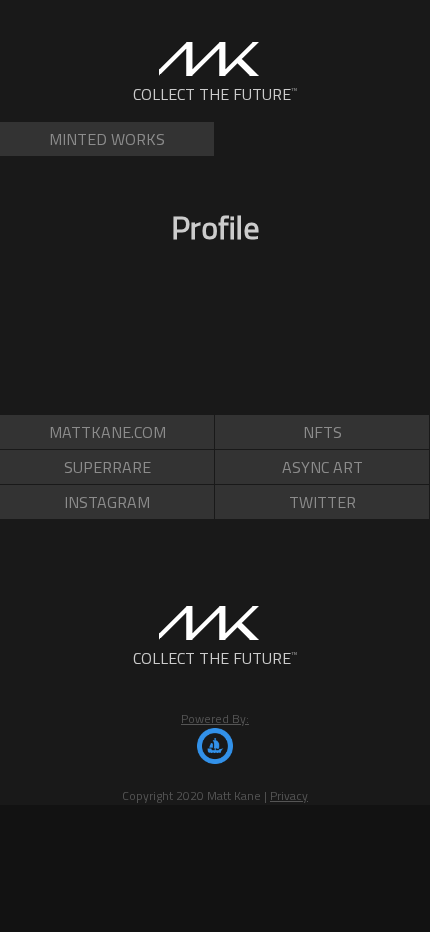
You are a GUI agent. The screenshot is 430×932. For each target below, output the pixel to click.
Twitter (322, 502)
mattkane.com (107, 432)
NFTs (322, 432)
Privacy (289, 795)
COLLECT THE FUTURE (215, 94)
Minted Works (107, 139)
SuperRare (107, 467)
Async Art (322, 467)
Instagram (107, 502)
